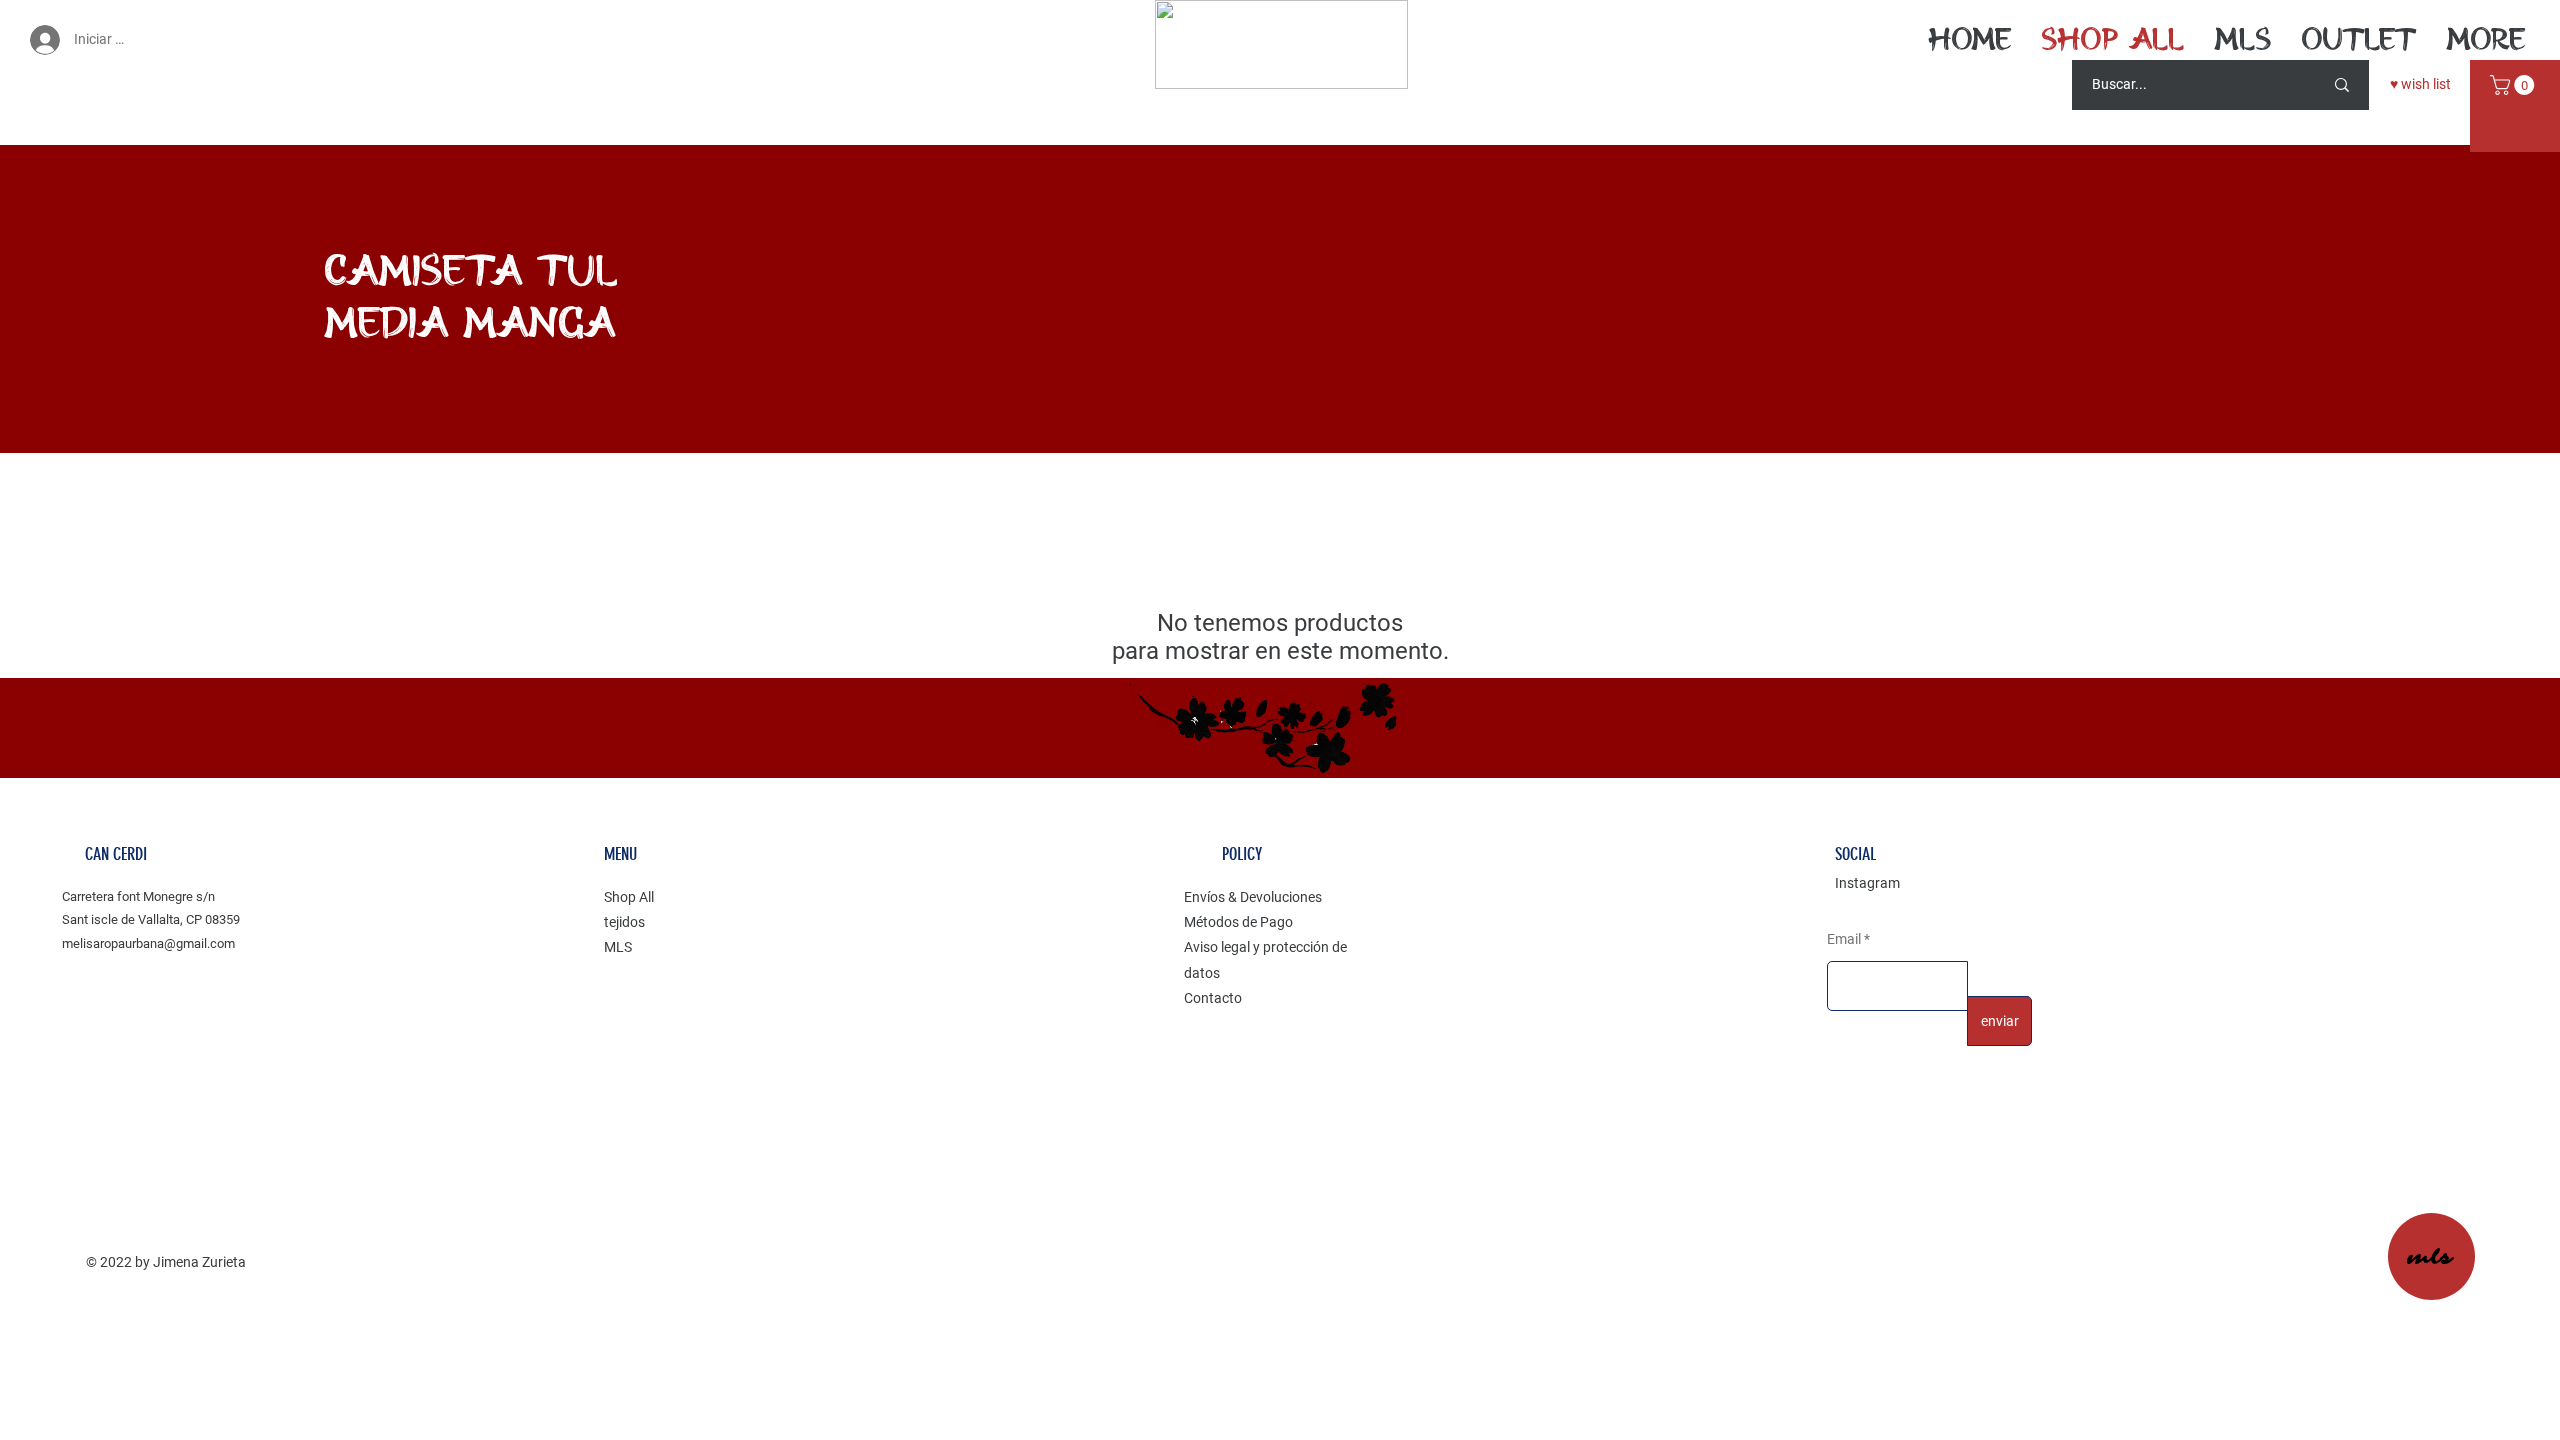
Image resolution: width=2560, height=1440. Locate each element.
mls (2430, 1257)
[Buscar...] (2342, 85)
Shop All (629, 897)
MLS (618, 947)
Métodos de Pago (1238, 922)
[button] (2514, 85)
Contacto (1213, 998)
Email (1845, 939)
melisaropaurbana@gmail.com (148, 943)
